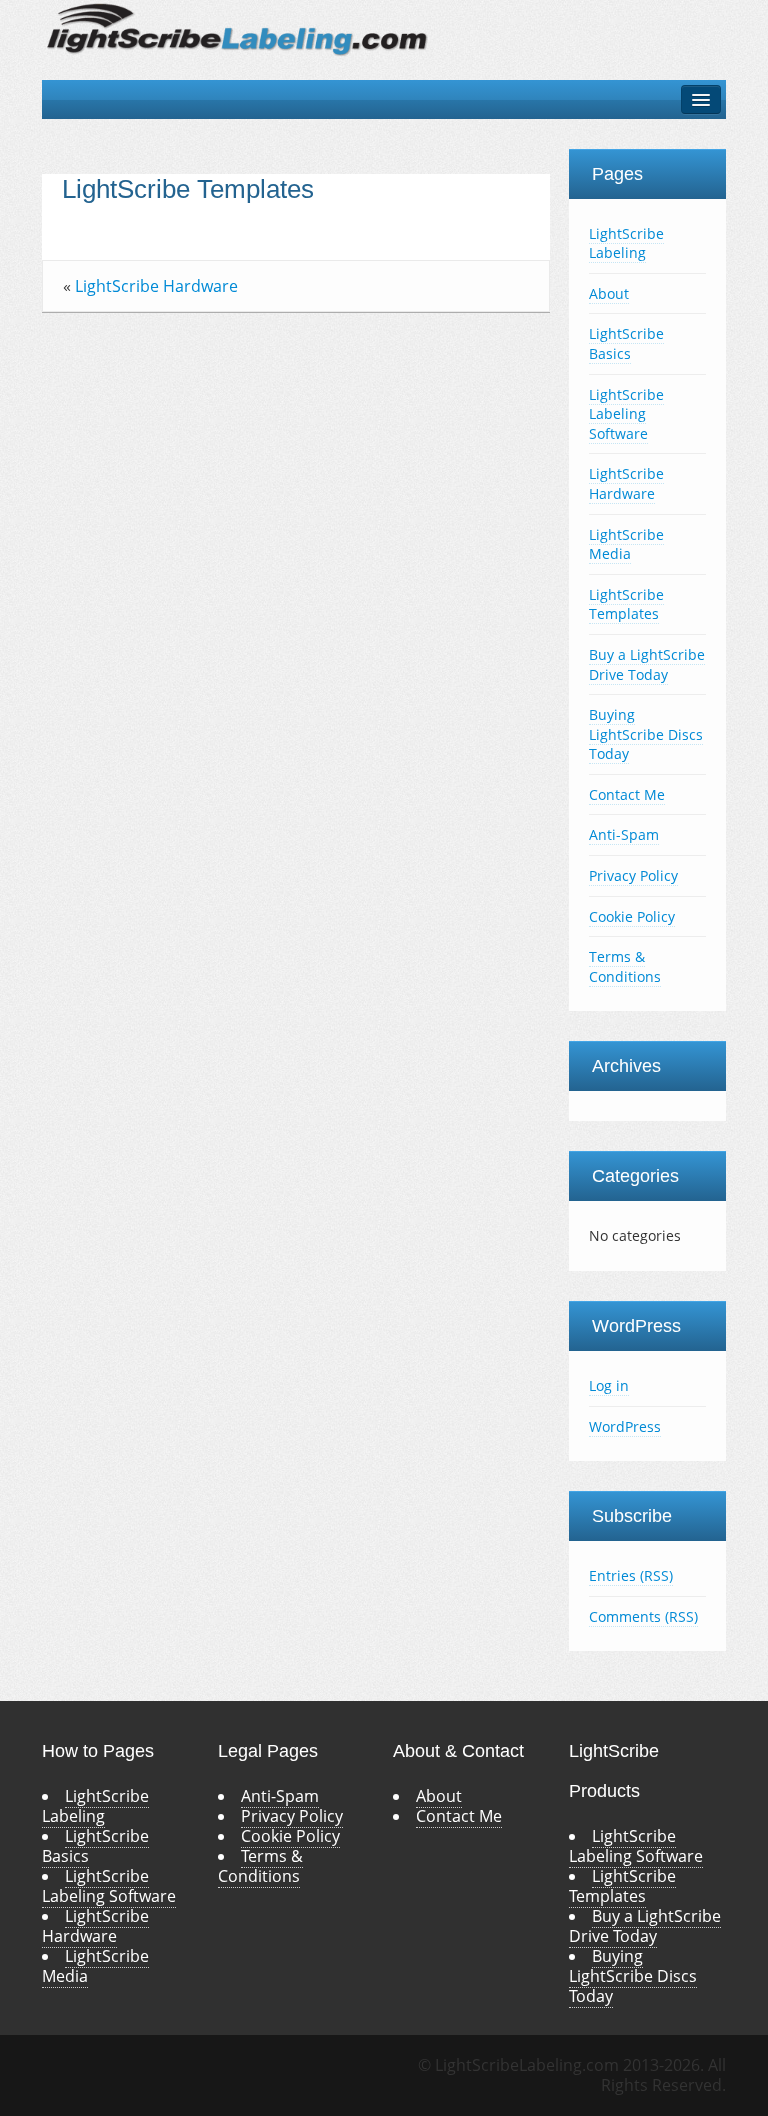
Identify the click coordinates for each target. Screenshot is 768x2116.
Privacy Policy (633, 875)
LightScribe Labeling (626, 243)
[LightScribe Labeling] (237, 28)
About (609, 293)
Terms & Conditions (625, 966)
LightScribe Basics (626, 343)
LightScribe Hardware (156, 286)
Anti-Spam (624, 834)
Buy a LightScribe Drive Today (647, 664)
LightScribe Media (626, 544)
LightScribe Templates (188, 189)
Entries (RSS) (631, 1575)
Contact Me (627, 794)
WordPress (625, 1426)
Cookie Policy (632, 916)
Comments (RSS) (643, 1616)
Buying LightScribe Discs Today (646, 734)
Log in (609, 1385)
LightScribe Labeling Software (626, 414)
